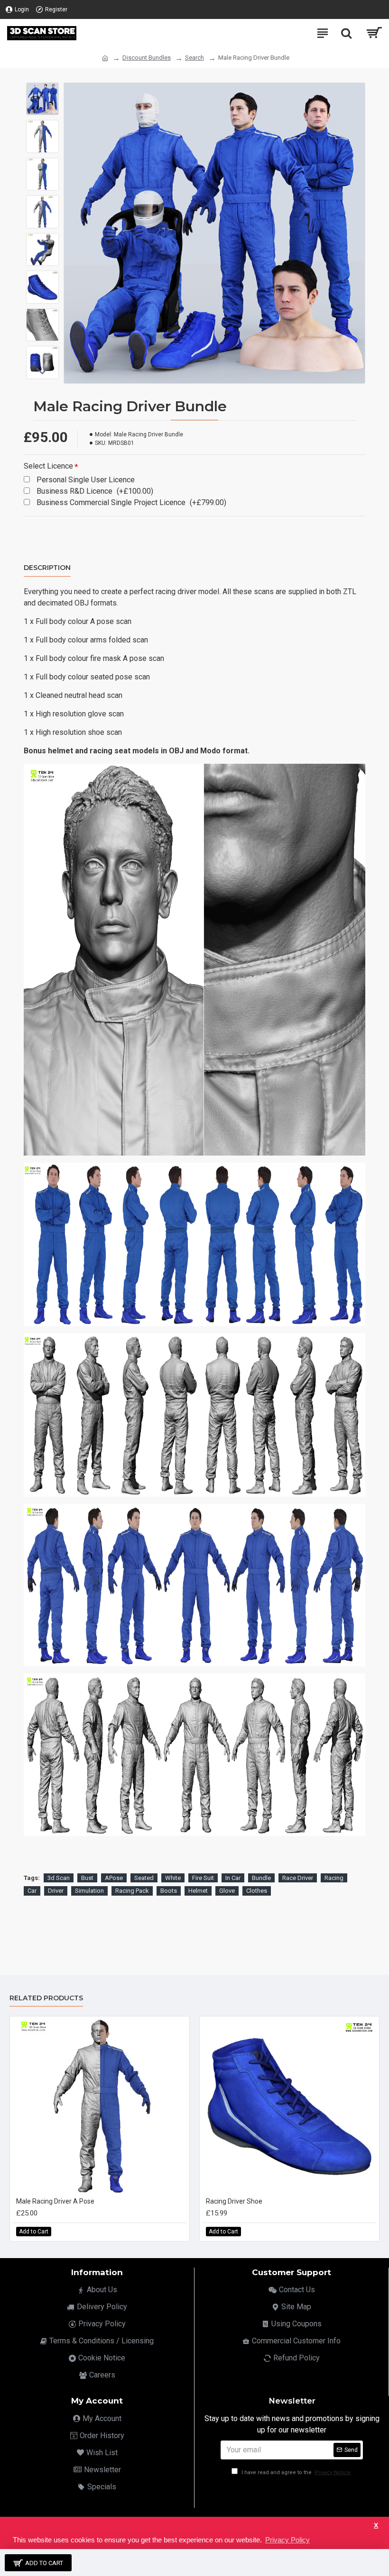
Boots (169, 1891)
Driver (56, 1891)
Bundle (261, 1878)
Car (32, 1891)
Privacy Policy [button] (287, 2540)
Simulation (89, 1891)
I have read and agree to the (295, 2472)
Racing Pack (132, 1891)
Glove (227, 1891)
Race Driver (298, 1878)
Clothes (257, 1891)
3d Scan (59, 1878)
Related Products (46, 1998)
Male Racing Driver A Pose (55, 2201)
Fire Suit (203, 1878)
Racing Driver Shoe (234, 2201)
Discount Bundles (147, 58)
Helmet (198, 1891)
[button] (43, 90)
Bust (87, 1878)
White (173, 1878)
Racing (334, 1878)
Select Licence (48, 466)
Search (194, 58)
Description (47, 568)
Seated (144, 1878)
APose (114, 1878)
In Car (233, 1878)
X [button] (376, 2526)
